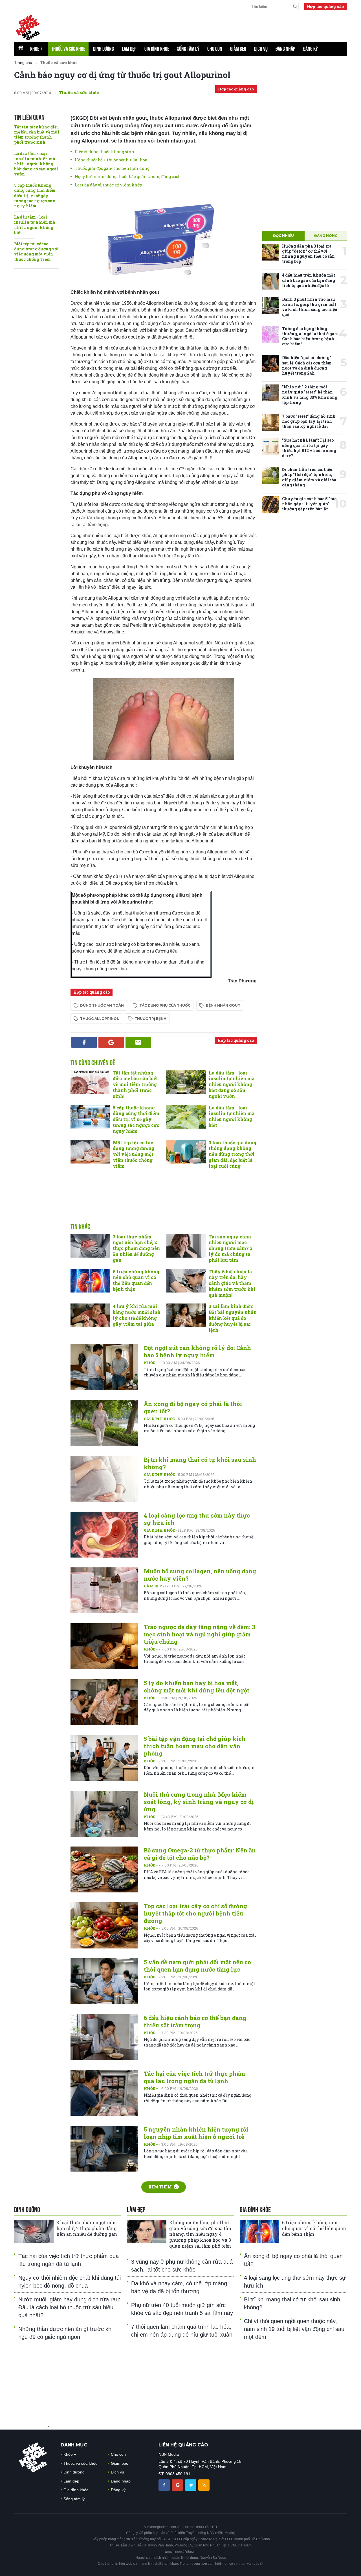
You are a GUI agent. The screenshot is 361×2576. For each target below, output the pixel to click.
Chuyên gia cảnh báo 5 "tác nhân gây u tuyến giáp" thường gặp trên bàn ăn (309, 504)
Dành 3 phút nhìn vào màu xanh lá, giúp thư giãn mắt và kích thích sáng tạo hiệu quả (310, 307)
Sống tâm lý (188, 49)
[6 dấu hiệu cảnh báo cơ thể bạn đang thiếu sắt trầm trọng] (104, 2037)
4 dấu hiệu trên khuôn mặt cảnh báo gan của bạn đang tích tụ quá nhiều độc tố (309, 280)
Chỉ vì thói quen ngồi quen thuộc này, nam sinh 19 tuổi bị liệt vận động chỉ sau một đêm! (294, 2329)
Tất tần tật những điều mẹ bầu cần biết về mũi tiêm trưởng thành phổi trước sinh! (37, 135)
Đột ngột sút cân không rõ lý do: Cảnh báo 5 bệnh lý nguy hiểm (197, 1351)
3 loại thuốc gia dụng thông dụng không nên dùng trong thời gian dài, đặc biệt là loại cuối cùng (233, 1154)
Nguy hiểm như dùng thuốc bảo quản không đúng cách (128, 176)
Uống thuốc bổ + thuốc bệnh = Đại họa (111, 160)
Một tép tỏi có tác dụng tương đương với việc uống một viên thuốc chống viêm (36, 252)
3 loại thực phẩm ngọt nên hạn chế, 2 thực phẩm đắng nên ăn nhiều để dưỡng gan (136, 1248)
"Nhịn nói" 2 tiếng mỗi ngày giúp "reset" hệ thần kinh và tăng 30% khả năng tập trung (310, 395)
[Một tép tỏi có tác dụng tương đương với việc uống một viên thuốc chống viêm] (90, 1152)
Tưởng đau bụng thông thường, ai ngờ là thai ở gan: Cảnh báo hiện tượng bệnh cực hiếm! (310, 336)
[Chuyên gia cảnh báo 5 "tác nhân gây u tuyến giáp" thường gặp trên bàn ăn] (271, 505)
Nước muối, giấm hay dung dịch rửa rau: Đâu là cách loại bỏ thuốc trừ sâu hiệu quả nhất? (69, 2307)
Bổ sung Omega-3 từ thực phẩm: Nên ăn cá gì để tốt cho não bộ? (200, 1854)
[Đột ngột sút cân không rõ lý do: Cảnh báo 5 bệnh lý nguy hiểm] (104, 1367)
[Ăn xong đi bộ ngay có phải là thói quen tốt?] (104, 1423)
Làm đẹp (129, 49)
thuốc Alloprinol (100, 1019)
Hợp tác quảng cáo (326, 6)
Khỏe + (151, 1363)
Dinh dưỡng (104, 49)
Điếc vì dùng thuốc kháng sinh (104, 152)
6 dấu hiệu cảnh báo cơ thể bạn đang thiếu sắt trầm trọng (195, 2021)
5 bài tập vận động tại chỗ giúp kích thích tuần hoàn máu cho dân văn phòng (195, 1746)
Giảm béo (238, 49)
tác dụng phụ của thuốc (165, 1005)
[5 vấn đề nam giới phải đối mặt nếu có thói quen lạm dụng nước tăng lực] (104, 1981)
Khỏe (37, 49)
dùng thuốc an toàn (102, 1005)
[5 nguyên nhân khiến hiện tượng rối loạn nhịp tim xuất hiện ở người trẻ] (104, 2149)
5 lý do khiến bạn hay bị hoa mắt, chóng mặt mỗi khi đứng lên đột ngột (197, 1687)
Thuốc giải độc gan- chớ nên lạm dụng (112, 168)
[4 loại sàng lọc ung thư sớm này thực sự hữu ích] (104, 1535)
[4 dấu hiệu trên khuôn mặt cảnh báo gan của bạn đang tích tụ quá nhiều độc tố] (271, 281)
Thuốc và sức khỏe (68, 49)
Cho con (215, 49)
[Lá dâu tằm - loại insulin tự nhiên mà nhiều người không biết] (186, 1117)
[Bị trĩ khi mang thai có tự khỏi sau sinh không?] (104, 1479)
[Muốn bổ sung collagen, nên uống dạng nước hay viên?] (104, 1590)
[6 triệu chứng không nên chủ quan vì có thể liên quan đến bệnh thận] (90, 1281)
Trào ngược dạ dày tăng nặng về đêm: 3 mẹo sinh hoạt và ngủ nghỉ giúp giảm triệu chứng (200, 1634)
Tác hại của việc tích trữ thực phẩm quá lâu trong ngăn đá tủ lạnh (194, 2077)
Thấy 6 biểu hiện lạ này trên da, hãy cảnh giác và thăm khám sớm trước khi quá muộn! (232, 1283)
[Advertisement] (210, 26)
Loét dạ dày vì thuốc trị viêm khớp (108, 185)
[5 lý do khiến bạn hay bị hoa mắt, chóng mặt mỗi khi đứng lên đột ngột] (104, 1702)
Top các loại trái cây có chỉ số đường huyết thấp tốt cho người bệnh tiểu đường (195, 1913)
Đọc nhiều (283, 236)
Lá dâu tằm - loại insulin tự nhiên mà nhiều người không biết (35, 225)
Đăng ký (311, 49)
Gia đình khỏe (157, 49)
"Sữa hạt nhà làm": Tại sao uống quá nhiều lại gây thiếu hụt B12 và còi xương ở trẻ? (309, 448)
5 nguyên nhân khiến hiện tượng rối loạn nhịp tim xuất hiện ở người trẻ (196, 2133)
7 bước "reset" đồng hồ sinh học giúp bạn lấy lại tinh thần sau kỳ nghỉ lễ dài (309, 421)
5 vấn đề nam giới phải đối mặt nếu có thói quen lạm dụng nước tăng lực (197, 1966)
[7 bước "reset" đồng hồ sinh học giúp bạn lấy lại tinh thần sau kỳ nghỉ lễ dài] (271, 422)
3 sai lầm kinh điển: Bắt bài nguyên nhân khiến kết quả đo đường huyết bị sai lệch (233, 1318)
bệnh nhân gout (223, 1005)
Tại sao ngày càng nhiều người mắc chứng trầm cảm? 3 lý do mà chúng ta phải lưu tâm (231, 1248)
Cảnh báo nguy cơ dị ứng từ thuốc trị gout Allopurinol (122, 75)
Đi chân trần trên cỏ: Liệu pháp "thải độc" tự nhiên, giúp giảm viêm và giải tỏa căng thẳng (309, 477)
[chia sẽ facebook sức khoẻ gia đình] (165, 2485)
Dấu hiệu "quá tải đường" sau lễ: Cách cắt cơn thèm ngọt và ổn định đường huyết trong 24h (307, 365)
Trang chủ (23, 63)
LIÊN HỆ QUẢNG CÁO (183, 2445)
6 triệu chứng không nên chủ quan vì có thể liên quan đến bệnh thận (136, 1280)
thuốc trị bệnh (150, 1019)
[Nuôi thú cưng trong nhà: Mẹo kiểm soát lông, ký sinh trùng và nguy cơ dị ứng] (104, 1814)
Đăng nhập (285, 49)
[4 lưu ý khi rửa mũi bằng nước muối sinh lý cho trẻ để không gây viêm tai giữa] (90, 1315)
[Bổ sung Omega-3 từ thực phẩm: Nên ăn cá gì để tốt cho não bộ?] (104, 1869)
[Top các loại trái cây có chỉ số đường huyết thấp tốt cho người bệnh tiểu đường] (104, 1925)
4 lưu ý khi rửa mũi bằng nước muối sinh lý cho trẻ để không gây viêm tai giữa (137, 1315)
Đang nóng (326, 236)
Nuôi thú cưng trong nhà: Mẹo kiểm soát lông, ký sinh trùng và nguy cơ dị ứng (199, 1802)
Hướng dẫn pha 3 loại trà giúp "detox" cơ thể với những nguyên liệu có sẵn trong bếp (308, 254)
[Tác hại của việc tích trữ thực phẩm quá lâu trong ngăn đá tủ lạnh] (104, 2093)
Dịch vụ (261, 49)
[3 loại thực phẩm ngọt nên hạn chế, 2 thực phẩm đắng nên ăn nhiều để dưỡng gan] (90, 1246)
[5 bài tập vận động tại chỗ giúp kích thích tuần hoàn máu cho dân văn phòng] (104, 1758)
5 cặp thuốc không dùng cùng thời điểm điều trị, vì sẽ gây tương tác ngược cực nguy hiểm (35, 195)
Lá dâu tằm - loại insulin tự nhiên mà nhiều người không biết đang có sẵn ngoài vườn (36, 164)
